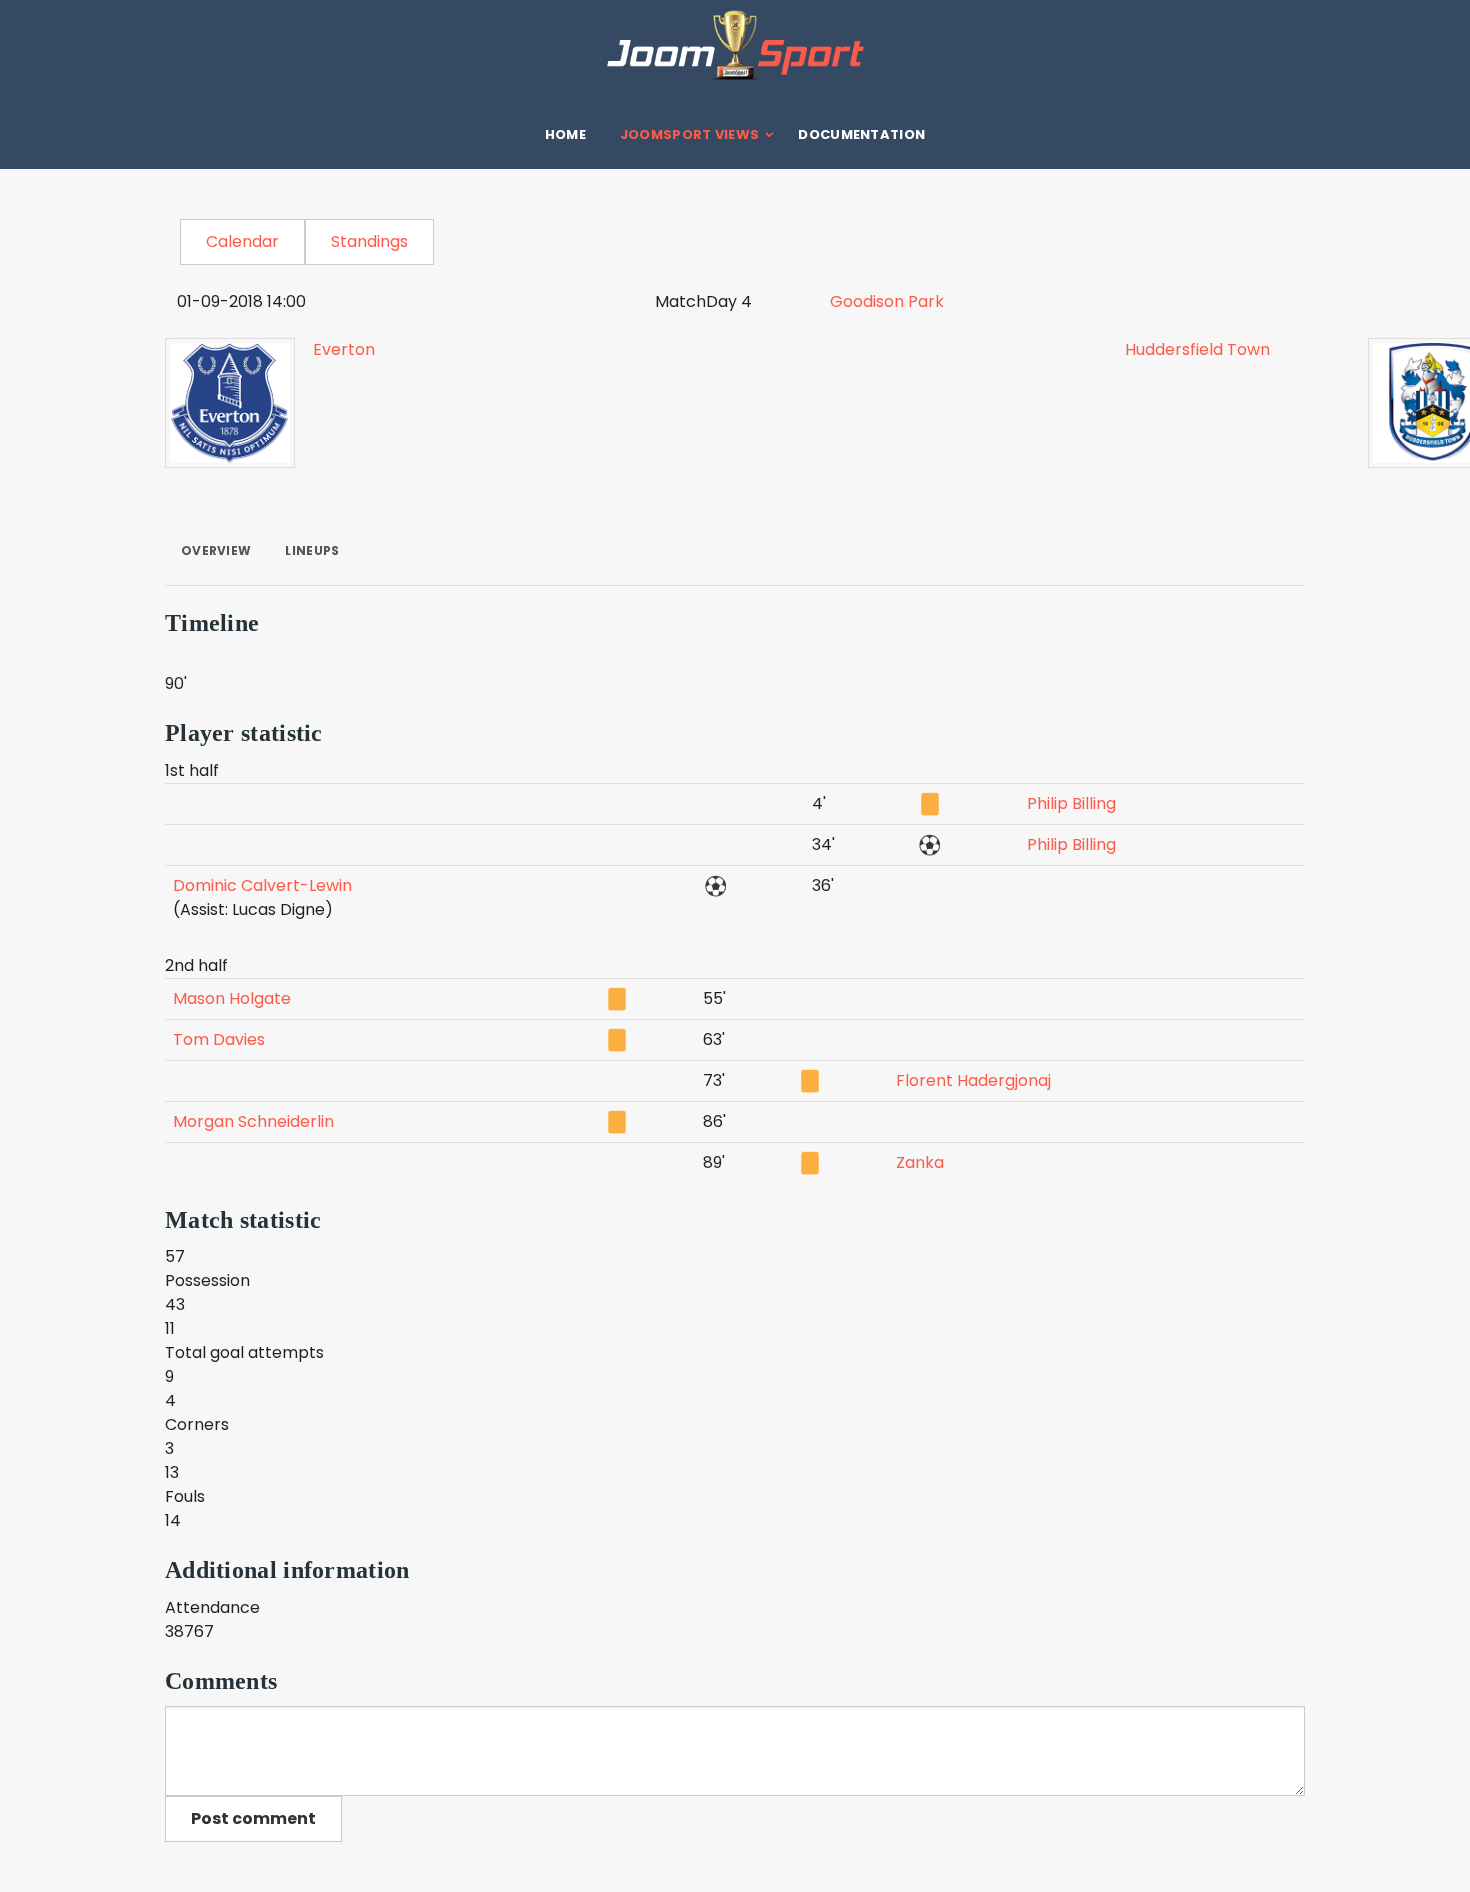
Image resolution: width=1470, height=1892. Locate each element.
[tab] (216, 551)
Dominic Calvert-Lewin (262, 885)
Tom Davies (219, 1039)
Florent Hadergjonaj (973, 1080)
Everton (344, 349)
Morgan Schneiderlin (253, 1121)
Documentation (861, 134)
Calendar (242, 241)
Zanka (920, 1162)
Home (565, 134)
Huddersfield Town (1197, 349)
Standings (369, 241)
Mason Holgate (232, 998)
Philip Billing (1071, 803)
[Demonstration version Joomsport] (735, 45)
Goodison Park (887, 301)
